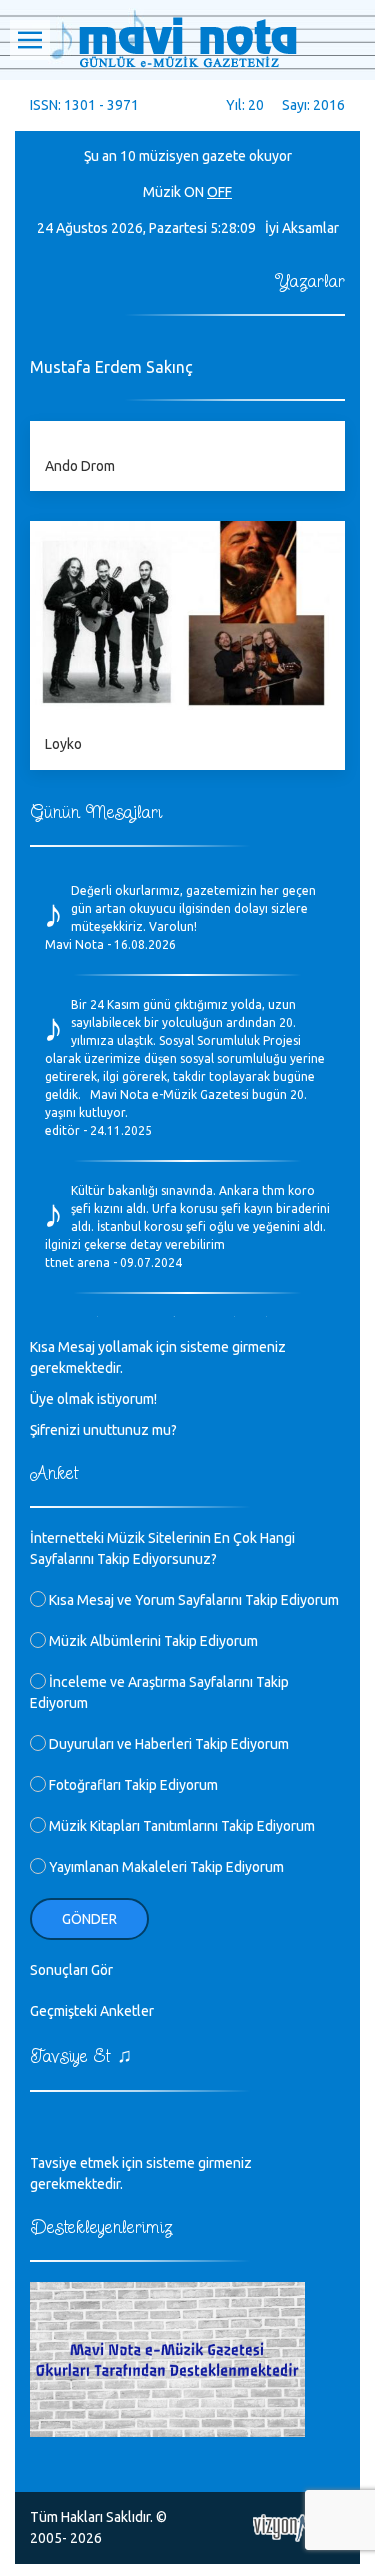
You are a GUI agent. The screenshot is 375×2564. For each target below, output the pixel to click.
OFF (219, 192)
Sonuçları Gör (71, 1970)
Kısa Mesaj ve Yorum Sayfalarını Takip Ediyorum (192, 1600)
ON (194, 192)
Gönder (89, 1919)
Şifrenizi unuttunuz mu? (103, 1430)
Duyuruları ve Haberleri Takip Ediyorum (167, 1744)
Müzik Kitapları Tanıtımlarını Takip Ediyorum (180, 1826)
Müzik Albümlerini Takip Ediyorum (152, 1641)
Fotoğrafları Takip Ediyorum (132, 1785)
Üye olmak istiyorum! (93, 1399)
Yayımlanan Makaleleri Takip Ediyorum (165, 1867)
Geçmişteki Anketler (92, 2011)
